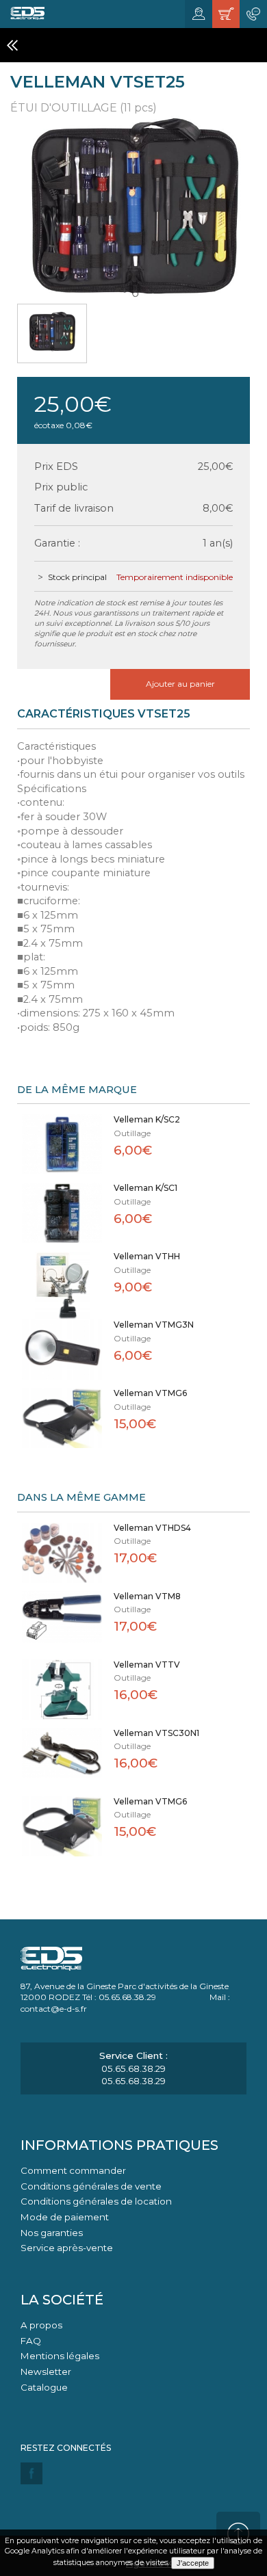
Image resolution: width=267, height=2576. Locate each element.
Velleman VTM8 (147, 1596)
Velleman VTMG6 (150, 1393)
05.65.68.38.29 (133, 2068)
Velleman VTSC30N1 (156, 1733)
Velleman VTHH (147, 1256)
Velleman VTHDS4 (152, 1528)
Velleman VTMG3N (154, 1325)
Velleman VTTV (147, 1665)
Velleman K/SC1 (145, 1188)
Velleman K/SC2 (147, 1119)
